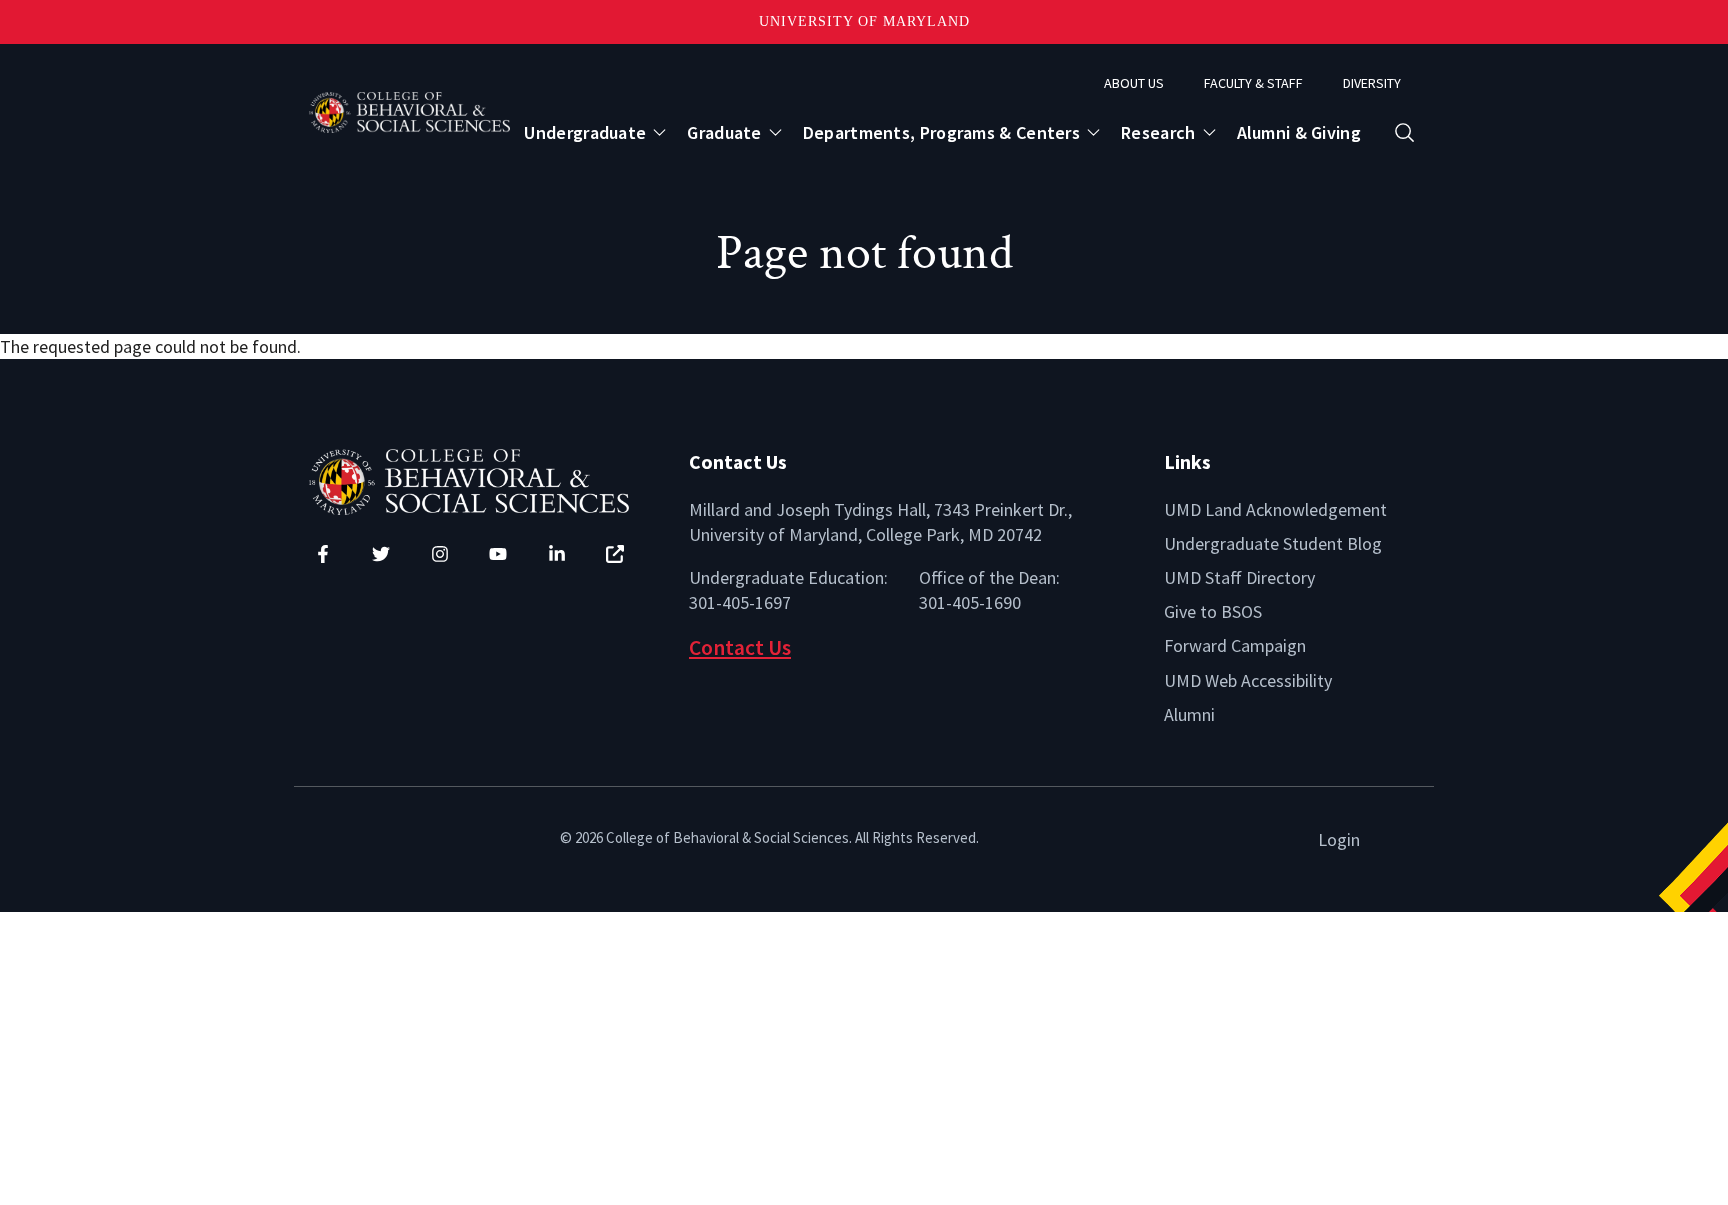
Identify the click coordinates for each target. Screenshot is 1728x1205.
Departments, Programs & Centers (941, 132)
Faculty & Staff (1253, 83)
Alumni (1189, 714)
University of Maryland (864, 21)
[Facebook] (323, 554)
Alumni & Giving (1299, 132)
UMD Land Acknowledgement (1275, 509)
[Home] (484, 479)
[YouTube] (498, 554)
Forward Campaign (1235, 645)
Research (1158, 132)
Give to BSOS (1213, 611)
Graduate (724, 132)
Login (1339, 839)
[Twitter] (381, 554)
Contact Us (740, 647)
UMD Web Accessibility (1248, 680)
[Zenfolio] (615, 554)
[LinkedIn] (557, 554)
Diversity (1372, 83)
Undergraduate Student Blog (1273, 543)
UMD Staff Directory (1239, 577)
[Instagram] (440, 554)
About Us (1134, 83)
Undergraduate (585, 132)
